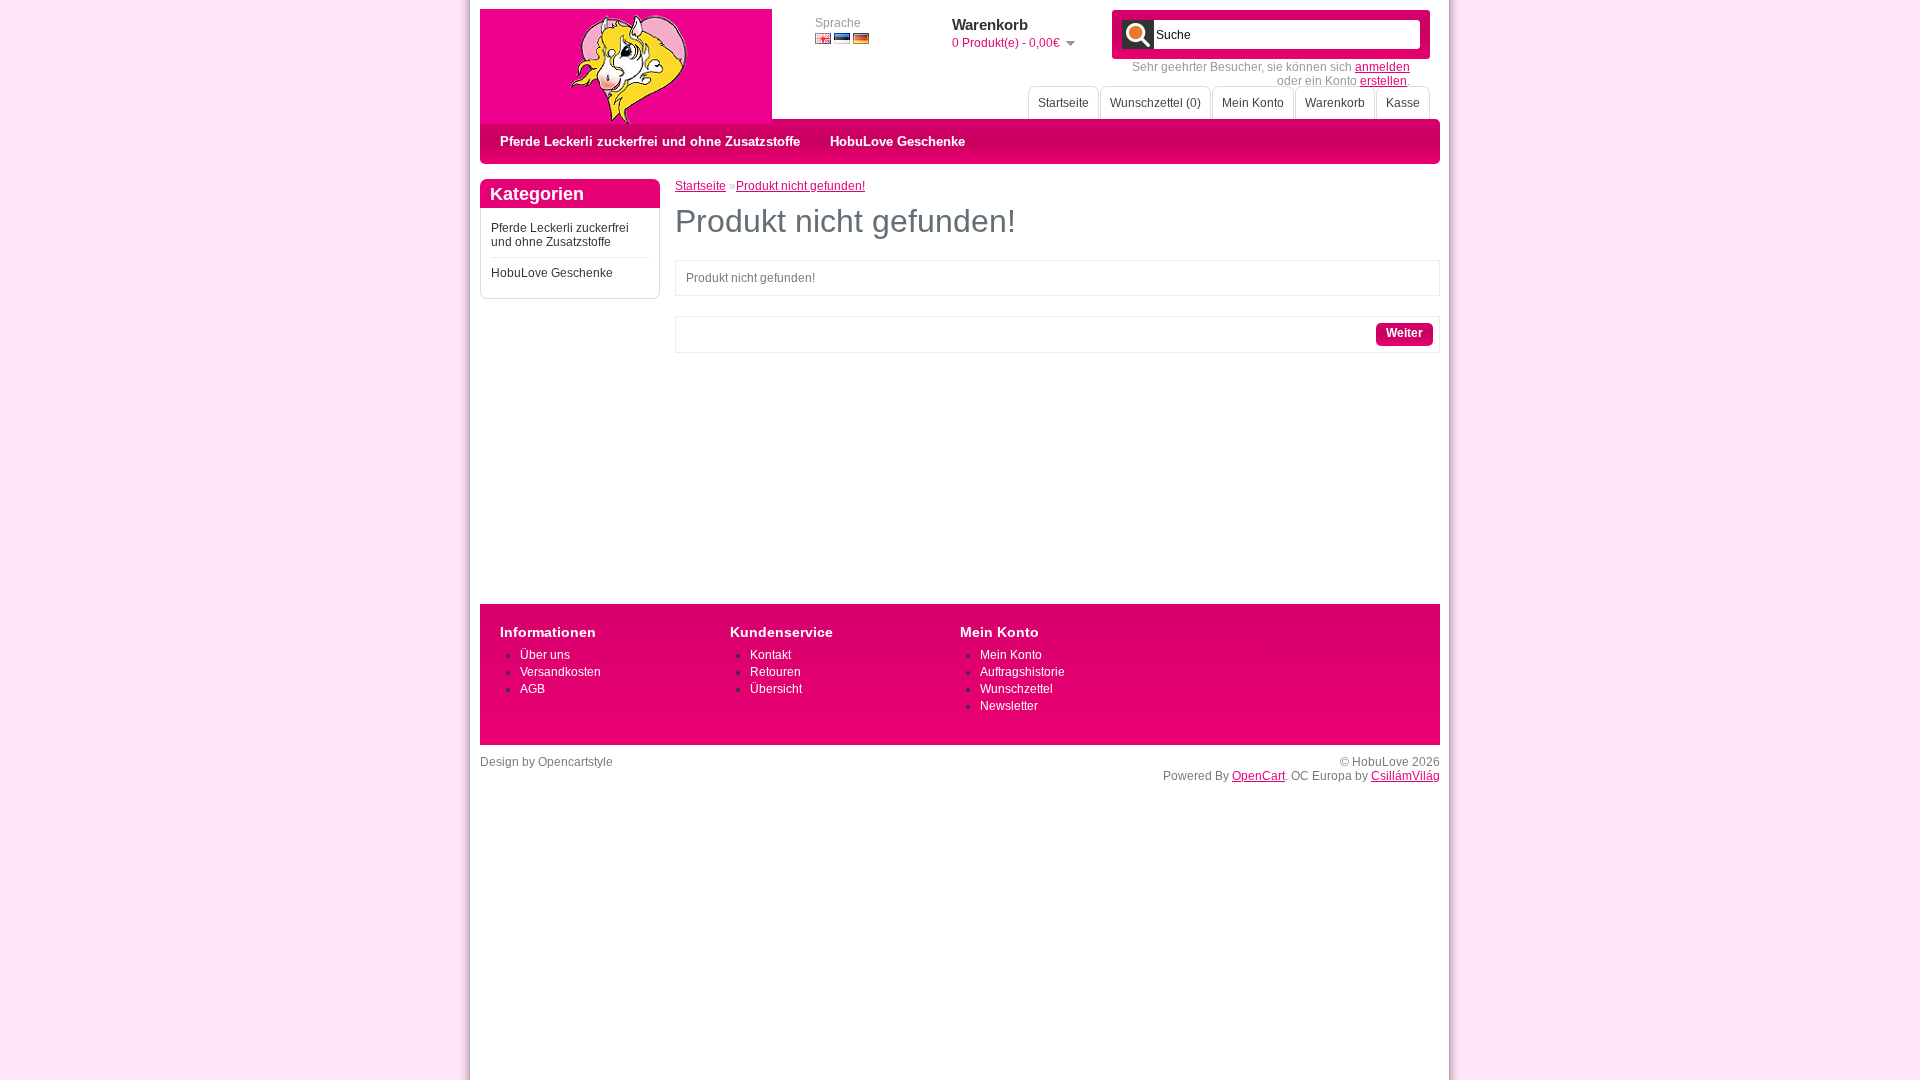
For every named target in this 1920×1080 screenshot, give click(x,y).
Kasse (1403, 103)
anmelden (1382, 67)
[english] (823, 38)
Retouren (775, 672)
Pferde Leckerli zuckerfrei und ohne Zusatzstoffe (650, 141)
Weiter (1404, 333)
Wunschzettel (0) (1155, 103)
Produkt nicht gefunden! (800, 186)
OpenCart (1258, 776)
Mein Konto (1253, 103)
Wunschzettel (1016, 689)
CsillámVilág (1405, 776)
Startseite (1063, 103)
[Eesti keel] (842, 38)
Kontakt (770, 655)
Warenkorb (1335, 103)
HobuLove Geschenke (897, 141)
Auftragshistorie (1022, 672)
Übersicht (776, 689)
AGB (532, 689)
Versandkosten (560, 672)
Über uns (545, 655)
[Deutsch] (861, 38)
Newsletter (1009, 706)
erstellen (1383, 81)
